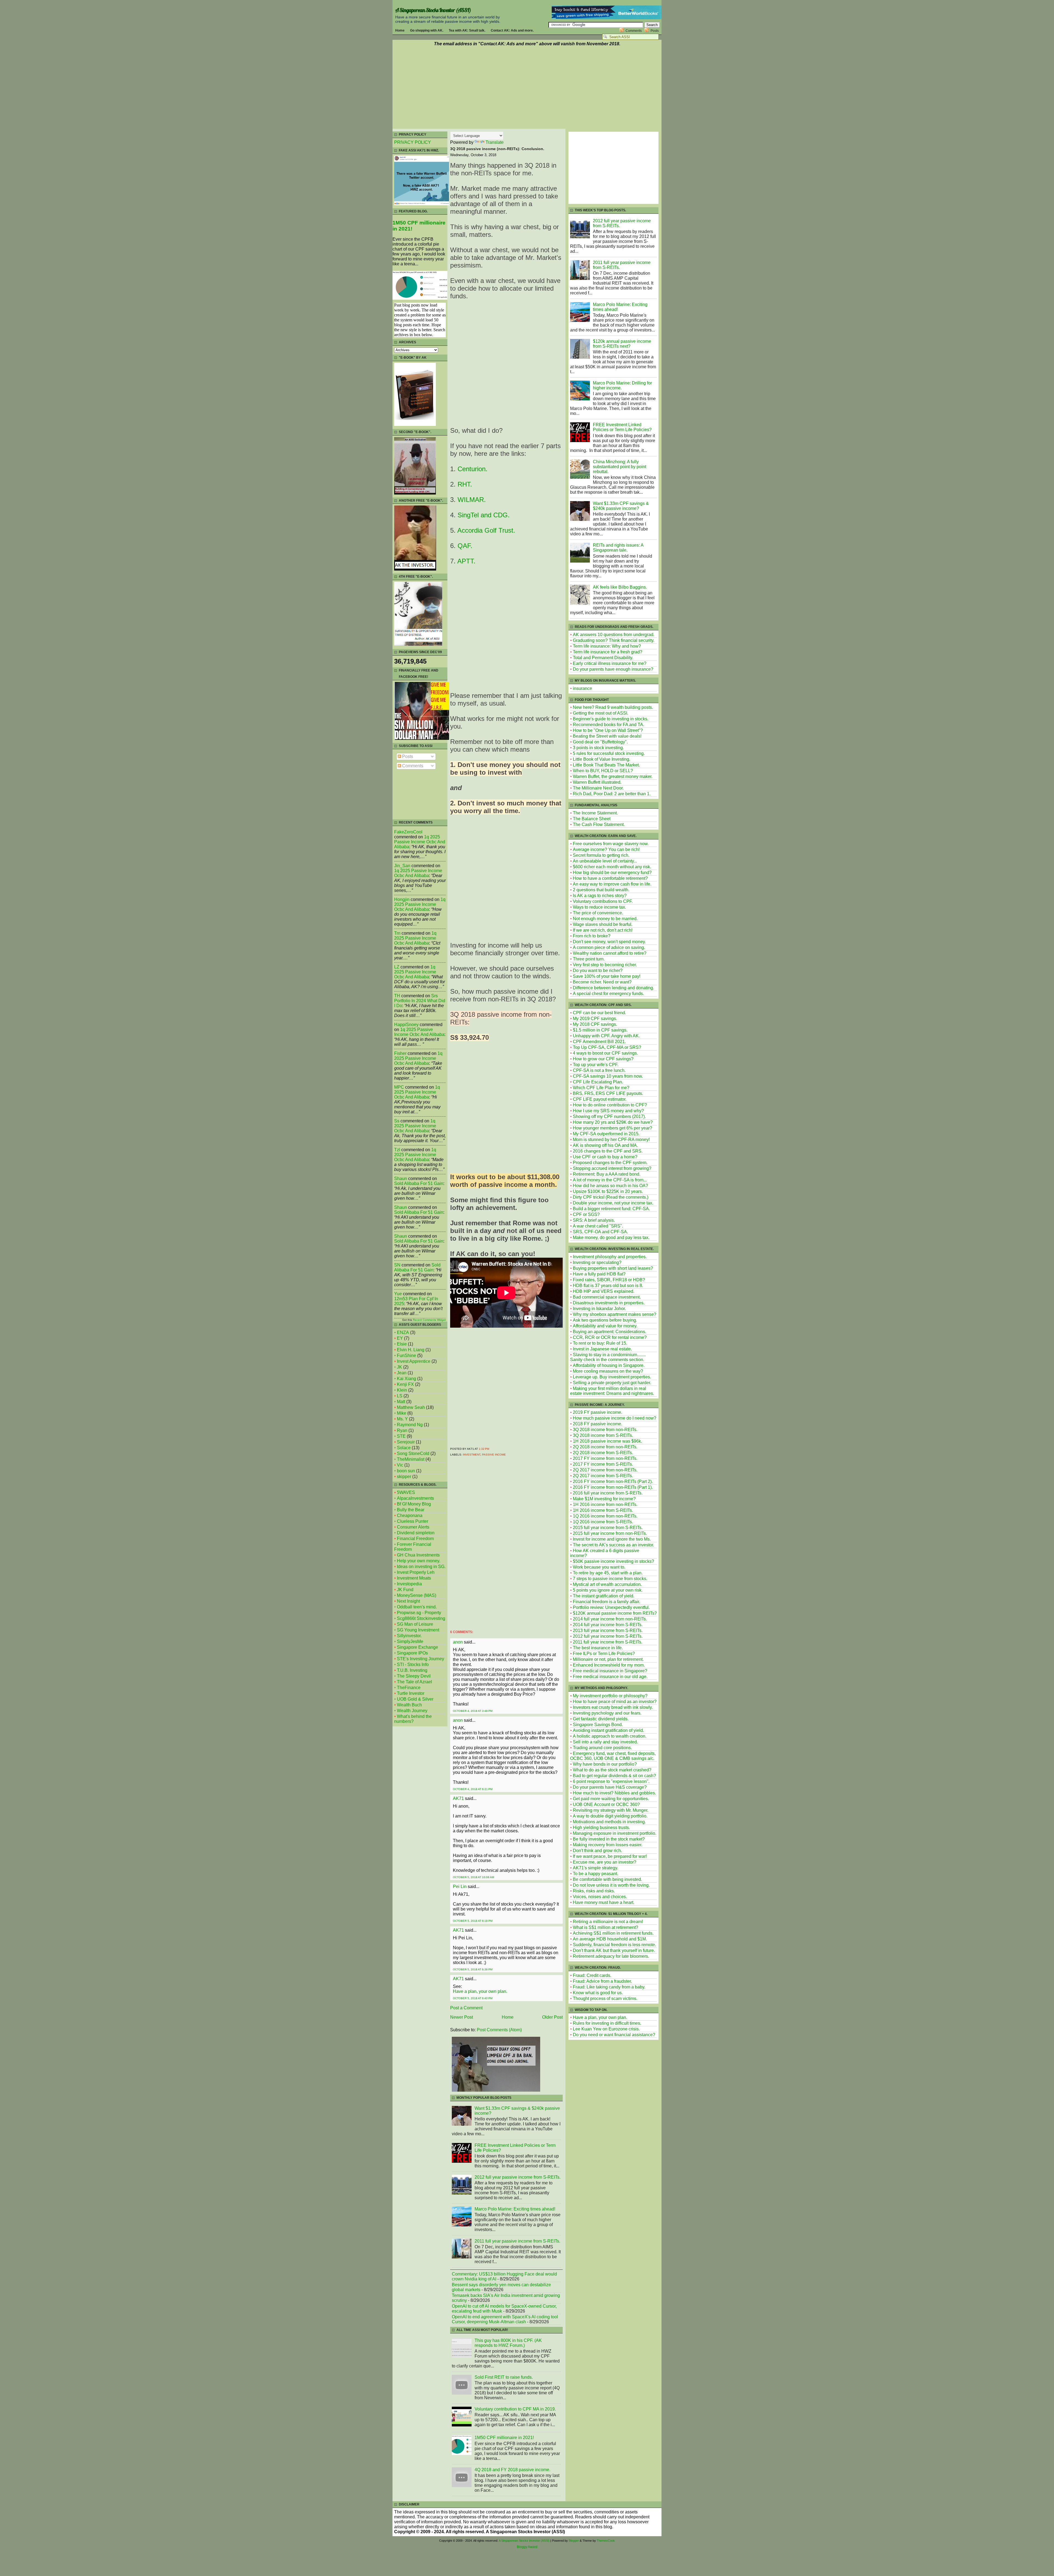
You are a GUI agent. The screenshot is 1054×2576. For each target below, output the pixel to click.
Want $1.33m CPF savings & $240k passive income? (621, 506)
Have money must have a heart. (604, 1902)
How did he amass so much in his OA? (610, 1186)
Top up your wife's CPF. (596, 1065)
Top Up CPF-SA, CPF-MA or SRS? (607, 1047)
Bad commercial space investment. (607, 1297)
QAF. (465, 546)
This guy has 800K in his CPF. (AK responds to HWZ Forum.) (508, 2343)
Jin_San (402, 866)
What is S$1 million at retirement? (606, 1927)
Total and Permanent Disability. (603, 658)
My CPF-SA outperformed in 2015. (606, 1134)
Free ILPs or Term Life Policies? (604, 1654)
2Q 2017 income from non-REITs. (605, 1470)
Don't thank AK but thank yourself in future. (614, 1950)
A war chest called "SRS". (598, 1226)
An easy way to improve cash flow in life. (612, 884)
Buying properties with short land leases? (613, 1268)
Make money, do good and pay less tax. (611, 1238)
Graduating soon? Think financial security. (614, 640)
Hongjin (402, 899)
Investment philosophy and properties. (610, 1257)
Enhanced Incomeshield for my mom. (609, 1665)
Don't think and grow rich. (597, 1851)
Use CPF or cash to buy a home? (605, 1157)
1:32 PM (484, 1449)
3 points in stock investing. (598, 748)
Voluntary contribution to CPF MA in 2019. (515, 2409)
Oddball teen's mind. (417, 1607)
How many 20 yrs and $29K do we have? (613, 1122)
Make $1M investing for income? (604, 1499)
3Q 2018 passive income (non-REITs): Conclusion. (497, 149)
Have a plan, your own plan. (480, 1991)
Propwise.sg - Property (419, 1613)
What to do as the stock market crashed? (612, 1770)
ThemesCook (606, 2541)
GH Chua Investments (418, 1555)
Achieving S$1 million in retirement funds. (613, 1933)
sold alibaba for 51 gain (419, 1183)
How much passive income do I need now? (615, 1418)
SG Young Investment (418, 1630)
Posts (655, 31)
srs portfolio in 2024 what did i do (420, 1001)
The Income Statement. (595, 813)
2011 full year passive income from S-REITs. (517, 2241)
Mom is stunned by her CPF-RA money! (611, 1140)
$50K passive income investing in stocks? (613, 1561)
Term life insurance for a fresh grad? (608, 652)
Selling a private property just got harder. (612, 1383)
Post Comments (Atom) (499, 2030)
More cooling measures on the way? (608, 1371)
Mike (402, 1413)
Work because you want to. (599, 1567)
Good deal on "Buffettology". (600, 742)
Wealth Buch (409, 1705)
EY (400, 1338)
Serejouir (406, 1442)
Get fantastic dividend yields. (601, 1719)
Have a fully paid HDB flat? (599, 1274)
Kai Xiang (407, 1379)
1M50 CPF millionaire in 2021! (504, 2438)
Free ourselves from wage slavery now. (611, 844)
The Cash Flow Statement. (599, 825)
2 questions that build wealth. (601, 890)
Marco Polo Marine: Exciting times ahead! (515, 2209)
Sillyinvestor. (409, 1636)
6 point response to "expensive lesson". (611, 1781)
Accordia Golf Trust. (486, 530)
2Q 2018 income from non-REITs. (605, 1447)
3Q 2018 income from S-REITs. (603, 1435)
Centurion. (473, 469)
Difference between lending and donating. (613, 988)
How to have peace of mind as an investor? (615, 1702)
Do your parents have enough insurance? (613, 669)
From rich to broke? (592, 936)
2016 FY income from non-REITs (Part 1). (613, 1487)
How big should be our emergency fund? (612, 873)
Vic (400, 1465)
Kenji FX (405, 1384)
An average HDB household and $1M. (610, 1939)
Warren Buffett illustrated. (597, 782)
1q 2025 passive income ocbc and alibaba (420, 842)
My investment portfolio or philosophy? (610, 1696)
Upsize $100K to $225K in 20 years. (608, 1191)
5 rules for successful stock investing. (609, 753)
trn (397, 933)
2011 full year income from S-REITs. (608, 1642)
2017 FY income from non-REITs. (605, 1458)
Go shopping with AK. (427, 30)
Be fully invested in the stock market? (609, 1839)
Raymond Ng (410, 1425)
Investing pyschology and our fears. (607, 1713)
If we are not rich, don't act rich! (603, 930)
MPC (399, 1087)
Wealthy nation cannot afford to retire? (610, 953)
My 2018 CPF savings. (595, 1024)
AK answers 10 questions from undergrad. (614, 635)
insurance (582, 688)
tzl (397, 1150)
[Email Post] (490, 1449)
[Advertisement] (527, 88)
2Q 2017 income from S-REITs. (603, 1476)
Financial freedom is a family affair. (606, 1602)
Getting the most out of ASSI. (601, 713)
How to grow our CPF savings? (603, 1059)
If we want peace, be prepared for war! (610, 1856)
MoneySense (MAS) (417, 1595)
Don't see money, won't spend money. (609, 942)
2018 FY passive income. (598, 1424)
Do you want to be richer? (598, 970)
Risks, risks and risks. (594, 1891)
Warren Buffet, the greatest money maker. (613, 776)
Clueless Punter (413, 1521)
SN (397, 1265)
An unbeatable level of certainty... (605, 861)
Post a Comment (466, 2008)
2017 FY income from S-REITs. (603, 1464)
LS (400, 1396)
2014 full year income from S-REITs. (608, 1625)
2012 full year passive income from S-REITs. (518, 2177)
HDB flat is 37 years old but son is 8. (608, 1286)
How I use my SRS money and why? (608, 1111)
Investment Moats (414, 1578)
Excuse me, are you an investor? (605, 1862)
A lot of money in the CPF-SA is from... (610, 1180)
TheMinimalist (411, 1459)
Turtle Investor (411, 1693)
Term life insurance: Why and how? (607, 646)
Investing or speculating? (597, 1262)
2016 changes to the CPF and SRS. (608, 1151)
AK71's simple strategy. (595, 1868)
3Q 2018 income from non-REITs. (605, 1430)
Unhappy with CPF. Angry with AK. (606, 1036)
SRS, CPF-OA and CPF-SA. (600, 1232)
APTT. (466, 561)
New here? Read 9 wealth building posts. (613, 707)
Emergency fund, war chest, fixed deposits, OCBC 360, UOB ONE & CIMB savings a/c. (613, 1756)
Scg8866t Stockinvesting (421, 1618)
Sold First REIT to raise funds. (504, 2377)
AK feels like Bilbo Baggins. (620, 587)
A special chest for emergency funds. (608, 994)
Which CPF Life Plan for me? (601, 1088)
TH (397, 996)
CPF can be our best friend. (599, 1013)
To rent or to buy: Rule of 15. (600, 1343)
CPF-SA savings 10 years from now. (608, 1076)
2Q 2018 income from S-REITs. (603, 1453)
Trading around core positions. (602, 1748)
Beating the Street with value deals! (607, 736)
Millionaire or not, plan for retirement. (608, 1659)
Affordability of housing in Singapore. (609, 1365)
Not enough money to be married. (605, 919)
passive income (494, 1455)
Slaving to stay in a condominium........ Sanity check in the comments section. (608, 1357)
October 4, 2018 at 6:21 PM (473, 1789)
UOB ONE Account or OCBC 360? (606, 1804)
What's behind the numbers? (413, 1719)
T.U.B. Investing (412, 1670)
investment (472, 1455)
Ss (397, 1121)
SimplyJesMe (410, 1641)
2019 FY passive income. (598, 1412)
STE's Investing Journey (421, 1659)
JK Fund (405, 1590)
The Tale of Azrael (414, 1682)
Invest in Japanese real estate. (602, 1349)
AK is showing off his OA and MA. (605, 1145)
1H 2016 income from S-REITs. (603, 1510)
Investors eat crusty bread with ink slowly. (613, 1707)
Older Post (552, 2017)
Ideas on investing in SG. (421, 1567)
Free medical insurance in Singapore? (610, 1671)
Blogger (574, 2541)
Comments (634, 31)
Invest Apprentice (414, 1361)
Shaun (401, 1179)
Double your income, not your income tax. (613, 1203)
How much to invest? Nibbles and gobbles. (614, 1793)
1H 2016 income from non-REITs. (605, 1505)
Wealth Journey (412, 1711)
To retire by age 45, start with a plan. (608, 1573)
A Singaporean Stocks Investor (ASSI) (433, 10)
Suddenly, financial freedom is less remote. (614, 1945)
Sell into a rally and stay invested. (605, 1742)
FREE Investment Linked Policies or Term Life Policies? (622, 427)
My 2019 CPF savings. (595, 1019)
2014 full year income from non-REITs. (610, 1619)
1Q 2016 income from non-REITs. (605, 1516)
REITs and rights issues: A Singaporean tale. (618, 548)
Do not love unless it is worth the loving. (611, 1885)
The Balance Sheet (592, 819)
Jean (402, 1373)
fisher (400, 1053)
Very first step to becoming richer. (605, 965)
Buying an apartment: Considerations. (609, 1332)
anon (458, 1642)
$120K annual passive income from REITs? (615, 1613)
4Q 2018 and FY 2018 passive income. (512, 2470)
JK (400, 1367)
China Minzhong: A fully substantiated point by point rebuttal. (619, 467)
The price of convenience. (598, 913)
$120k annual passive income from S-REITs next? (622, 344)
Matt (401, 1402)
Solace (404, 1448)
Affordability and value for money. (605, 1326)
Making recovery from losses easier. (608, 1845)
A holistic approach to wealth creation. (610, 1736)
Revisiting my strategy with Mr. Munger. (611, 1810)
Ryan (402, 1430)
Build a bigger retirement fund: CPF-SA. (611, 1209)
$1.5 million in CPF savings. (600, 1030)
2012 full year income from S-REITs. (608, 1636)
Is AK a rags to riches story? (600, 896)
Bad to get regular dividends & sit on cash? (614, 1776)
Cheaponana (410, 1515)
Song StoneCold (413, 1453)
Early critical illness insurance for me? (610, 663)
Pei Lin (460, 1887)
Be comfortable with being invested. (607, 1879)
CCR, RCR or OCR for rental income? (610, 1337)
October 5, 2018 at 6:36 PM (473, 1969)
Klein (402, 1390)
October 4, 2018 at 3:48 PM (473, 1711)
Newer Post (462, 2017)
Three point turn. (589, 959)
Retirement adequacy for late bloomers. (611, 1956)
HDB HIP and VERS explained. (604, 1291)
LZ (397, 967)
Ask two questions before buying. (605, 1320)
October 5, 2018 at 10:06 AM (473, 1877)
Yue (398, 1294)
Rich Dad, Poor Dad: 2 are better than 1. (612, 794)
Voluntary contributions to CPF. (603, 901)
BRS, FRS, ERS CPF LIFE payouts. (608, 1093)
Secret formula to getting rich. (601, 855)
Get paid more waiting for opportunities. (611, 1799)
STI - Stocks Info (413, 1665)
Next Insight (408, 1601)
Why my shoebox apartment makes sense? (615, 1314)
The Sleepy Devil (414, 1676)
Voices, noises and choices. (600, 1897)
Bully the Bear (411, 1510)
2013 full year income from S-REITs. (608, 1630)
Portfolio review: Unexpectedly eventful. (611, 1607)
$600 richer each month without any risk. (612, 867)
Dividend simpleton (416, 1533)
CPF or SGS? (586, 1214)
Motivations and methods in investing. (609, 1822)
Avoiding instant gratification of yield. (608, 1730)
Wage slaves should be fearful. (603, 924)
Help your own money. (419, 1561)
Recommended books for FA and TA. (609, 725)
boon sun (406, 1471)
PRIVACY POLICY (413, 142)
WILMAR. (472, 500)
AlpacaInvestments (415, 1498)
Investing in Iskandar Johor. (599, 1309)
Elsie (402, 1344)
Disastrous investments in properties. (609, 1303)
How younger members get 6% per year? (613, 1128)
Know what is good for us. (598, 1993)
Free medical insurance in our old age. (610, 1677)
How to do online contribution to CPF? (610, 1105)
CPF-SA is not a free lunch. (599, 1070)
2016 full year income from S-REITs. (608, 1493)
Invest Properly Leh (416, 1572)
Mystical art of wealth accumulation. (607, 1584)
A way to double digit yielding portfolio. (610, 1816)
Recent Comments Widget (429, 1320)
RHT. (465, 484)
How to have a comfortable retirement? (610, 878)
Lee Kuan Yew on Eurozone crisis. (606, 2029)
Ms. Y (402, 1419)
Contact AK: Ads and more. (512, 30)
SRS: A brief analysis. (594, 1220)
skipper (404, 1477)
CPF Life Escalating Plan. (598, 1082)
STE (401, 1436)
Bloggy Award (527, 2547)
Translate (495, 142)
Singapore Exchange (417, 1647)
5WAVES (406, 1492)
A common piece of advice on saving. (609, 947)
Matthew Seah (411, 1407)
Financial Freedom (415, 1539)
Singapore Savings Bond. (598, 1725)
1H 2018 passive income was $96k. (607, 1441)
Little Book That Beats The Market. (606, 765)
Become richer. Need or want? (602, 982)
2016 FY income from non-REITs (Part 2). (613, 1481)
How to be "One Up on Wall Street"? (608, 730)
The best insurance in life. (598, 1648)
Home (400, 30)
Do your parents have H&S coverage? (610, 1787)
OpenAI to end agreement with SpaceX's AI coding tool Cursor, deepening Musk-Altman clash (505, 2319)
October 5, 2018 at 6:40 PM (473, 1998)
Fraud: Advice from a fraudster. (602, 1981)
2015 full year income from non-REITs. (610, 1533)
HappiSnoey (406, 1025)
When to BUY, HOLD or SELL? (603, 771)
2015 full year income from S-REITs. (608, 1528)
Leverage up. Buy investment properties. (612, 1377)
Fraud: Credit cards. (592, 1975)
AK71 (458, 1798)
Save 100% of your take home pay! (607, 976)
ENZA (403, 1332)
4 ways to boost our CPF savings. (605, 1053)
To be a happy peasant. (595, 1874)
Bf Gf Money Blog (414, 1504)
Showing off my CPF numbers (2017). (609, 1116)
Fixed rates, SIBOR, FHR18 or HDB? (609, 1280)
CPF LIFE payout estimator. (600, 1099)
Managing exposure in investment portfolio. (615, 1833)
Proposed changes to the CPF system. (610, 1163)
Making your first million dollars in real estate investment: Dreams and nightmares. (612, 1391)
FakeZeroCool (408, 832)
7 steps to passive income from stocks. (610, 1579)
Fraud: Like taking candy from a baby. (609, 1987)
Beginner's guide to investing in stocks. (611, 719)
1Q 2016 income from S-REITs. (603, 1522)
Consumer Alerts (413, 1527)
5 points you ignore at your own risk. (608, 1590)
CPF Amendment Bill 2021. (599, 1042)
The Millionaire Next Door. (598, 788)
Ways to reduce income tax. (599, 907)
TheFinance (409, 1688)
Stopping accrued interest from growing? (612, 1168)
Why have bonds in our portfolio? (605, 1764)
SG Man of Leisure (415, 1624)
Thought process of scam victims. (605, 1998)
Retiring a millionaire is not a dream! (608, 1922)
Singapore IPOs (412, 1653)
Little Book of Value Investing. (602, 759)
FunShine (407, 1356)
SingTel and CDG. (484, 515)
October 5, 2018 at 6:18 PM (473, 1921)
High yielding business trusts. (601, 1828)
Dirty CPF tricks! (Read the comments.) (611, 1197)
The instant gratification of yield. (604, 1596)
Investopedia (409, 1584)
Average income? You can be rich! (606, 849)
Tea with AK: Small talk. (467, 30)
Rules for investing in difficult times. (607, 2023)
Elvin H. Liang (411, 1350)
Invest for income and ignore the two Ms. (612, 1539)
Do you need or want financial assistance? (614, 2035)
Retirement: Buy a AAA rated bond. (607, 1174)
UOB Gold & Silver (415, 1699)
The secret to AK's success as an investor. (613, 1545)
